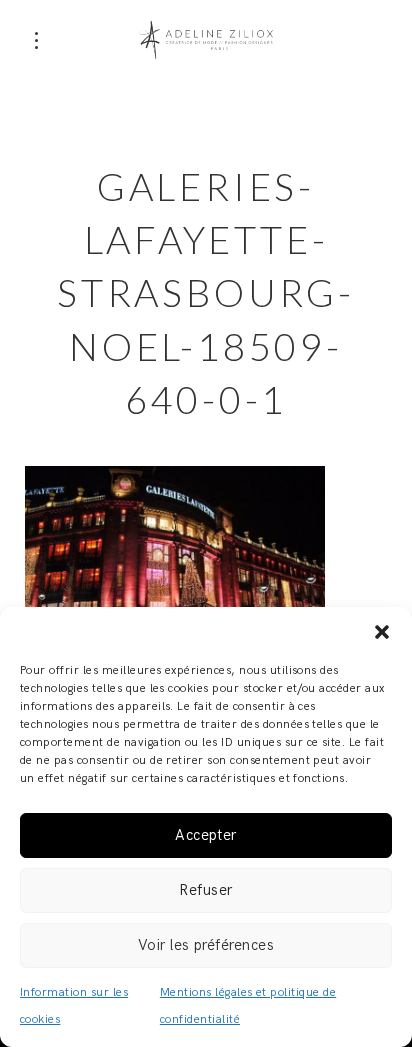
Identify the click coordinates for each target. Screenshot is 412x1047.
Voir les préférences (206, 945)
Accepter (206, 835)
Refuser (205, 890)
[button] (382, 632)
